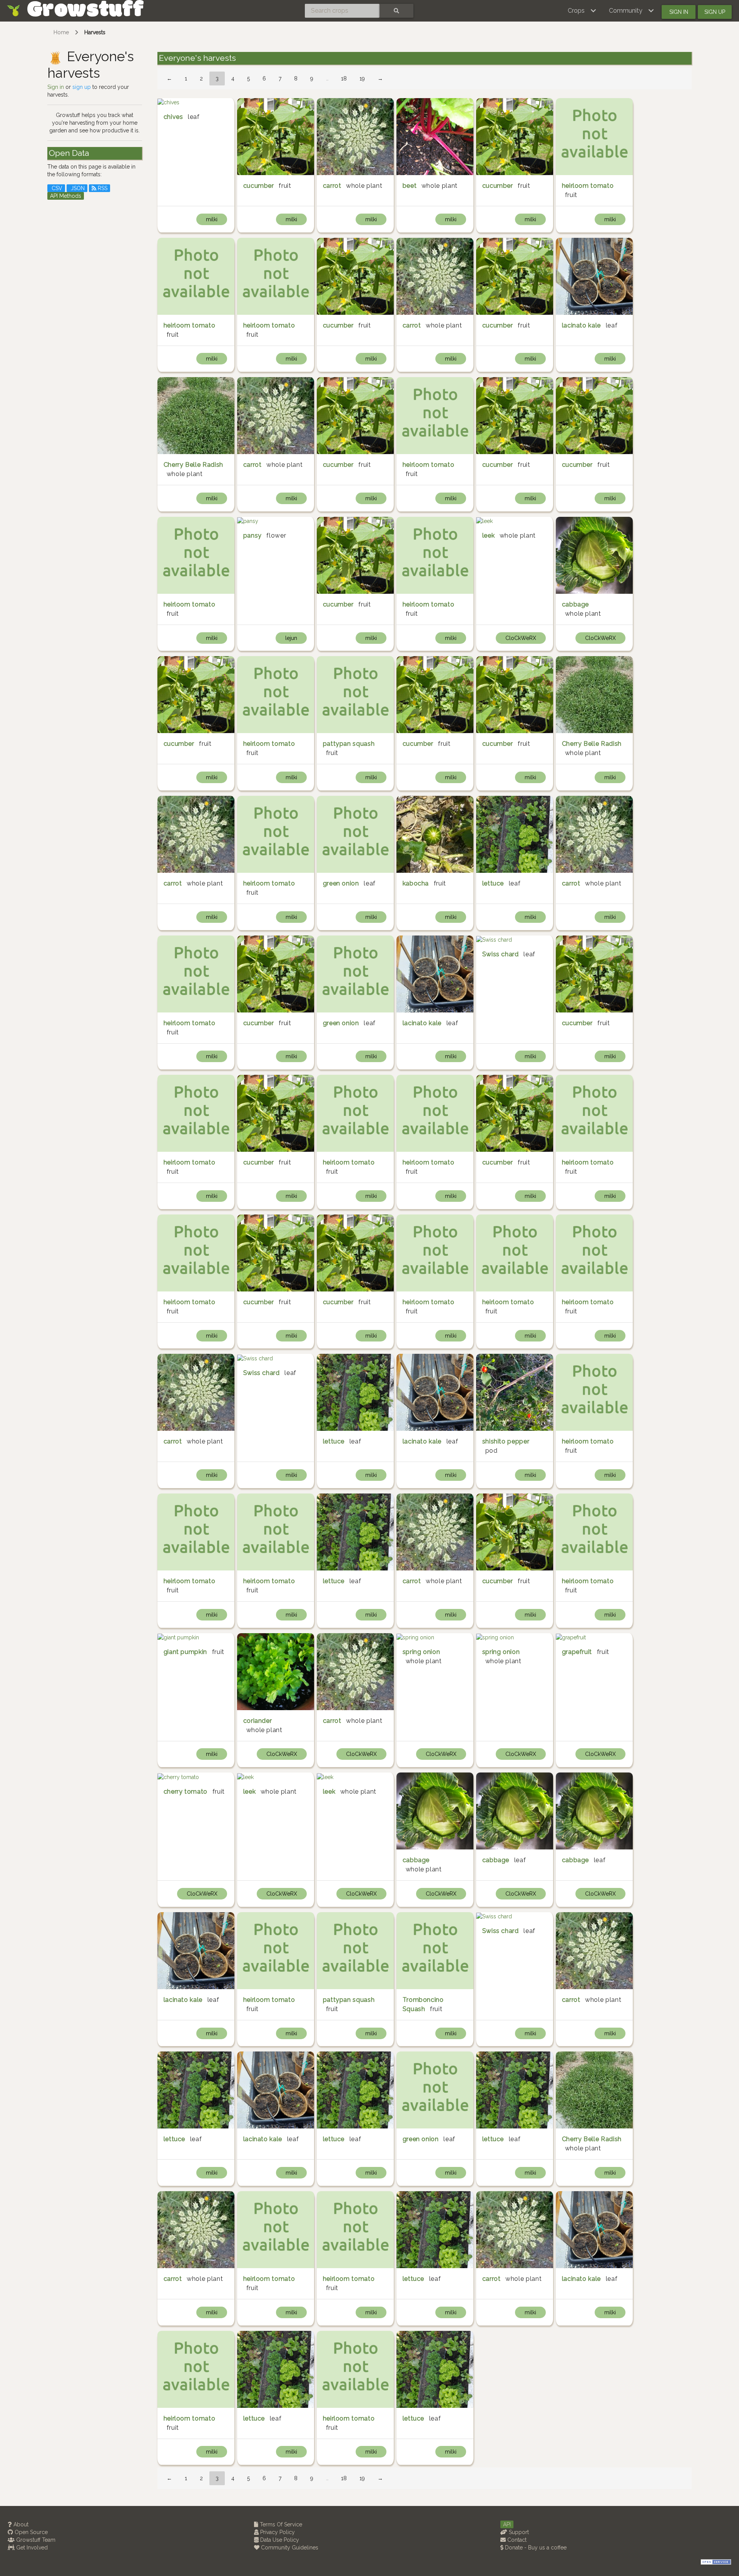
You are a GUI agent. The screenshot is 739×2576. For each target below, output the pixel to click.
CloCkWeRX (521, 638)
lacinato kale (581, 325)
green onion (341, 883)
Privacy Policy (277, 2532)
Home (61, 32)
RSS (102, 188)
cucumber (259, 186)
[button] (582, 11)
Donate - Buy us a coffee (535, 2548)
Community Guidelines (289, 2548)
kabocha (416, 883)
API (507, 2524)
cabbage (575, 604)
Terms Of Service (280, 2524)
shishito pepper (506, 1441)
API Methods (66, 196)
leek (489, 535)
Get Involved (31, 2548)
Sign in (679, 12)
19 (362, 79)
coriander (258, 1721)
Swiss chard (501, 954)
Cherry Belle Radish (193, 465)
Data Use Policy (279, 2540)
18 (344, 79)
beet (410, 186)
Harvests (95, 32)
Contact (516, 2540)
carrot (332, 186)
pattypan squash (349, 744)
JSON (77, 188)
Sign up (715, 12)
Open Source (30, 2532)
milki (212, 219)
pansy (252, 535)
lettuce (493, 883)
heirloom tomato (588, 186)
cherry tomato (186, 1792)
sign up (82, 87)
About (20, 2524)
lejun (291, 638)
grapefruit (577, 1652)
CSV (56, 188)
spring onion (421, 1652)
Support (518, 2532)
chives (173, 117)
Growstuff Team (35, 2540)
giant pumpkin (185, 1652)
